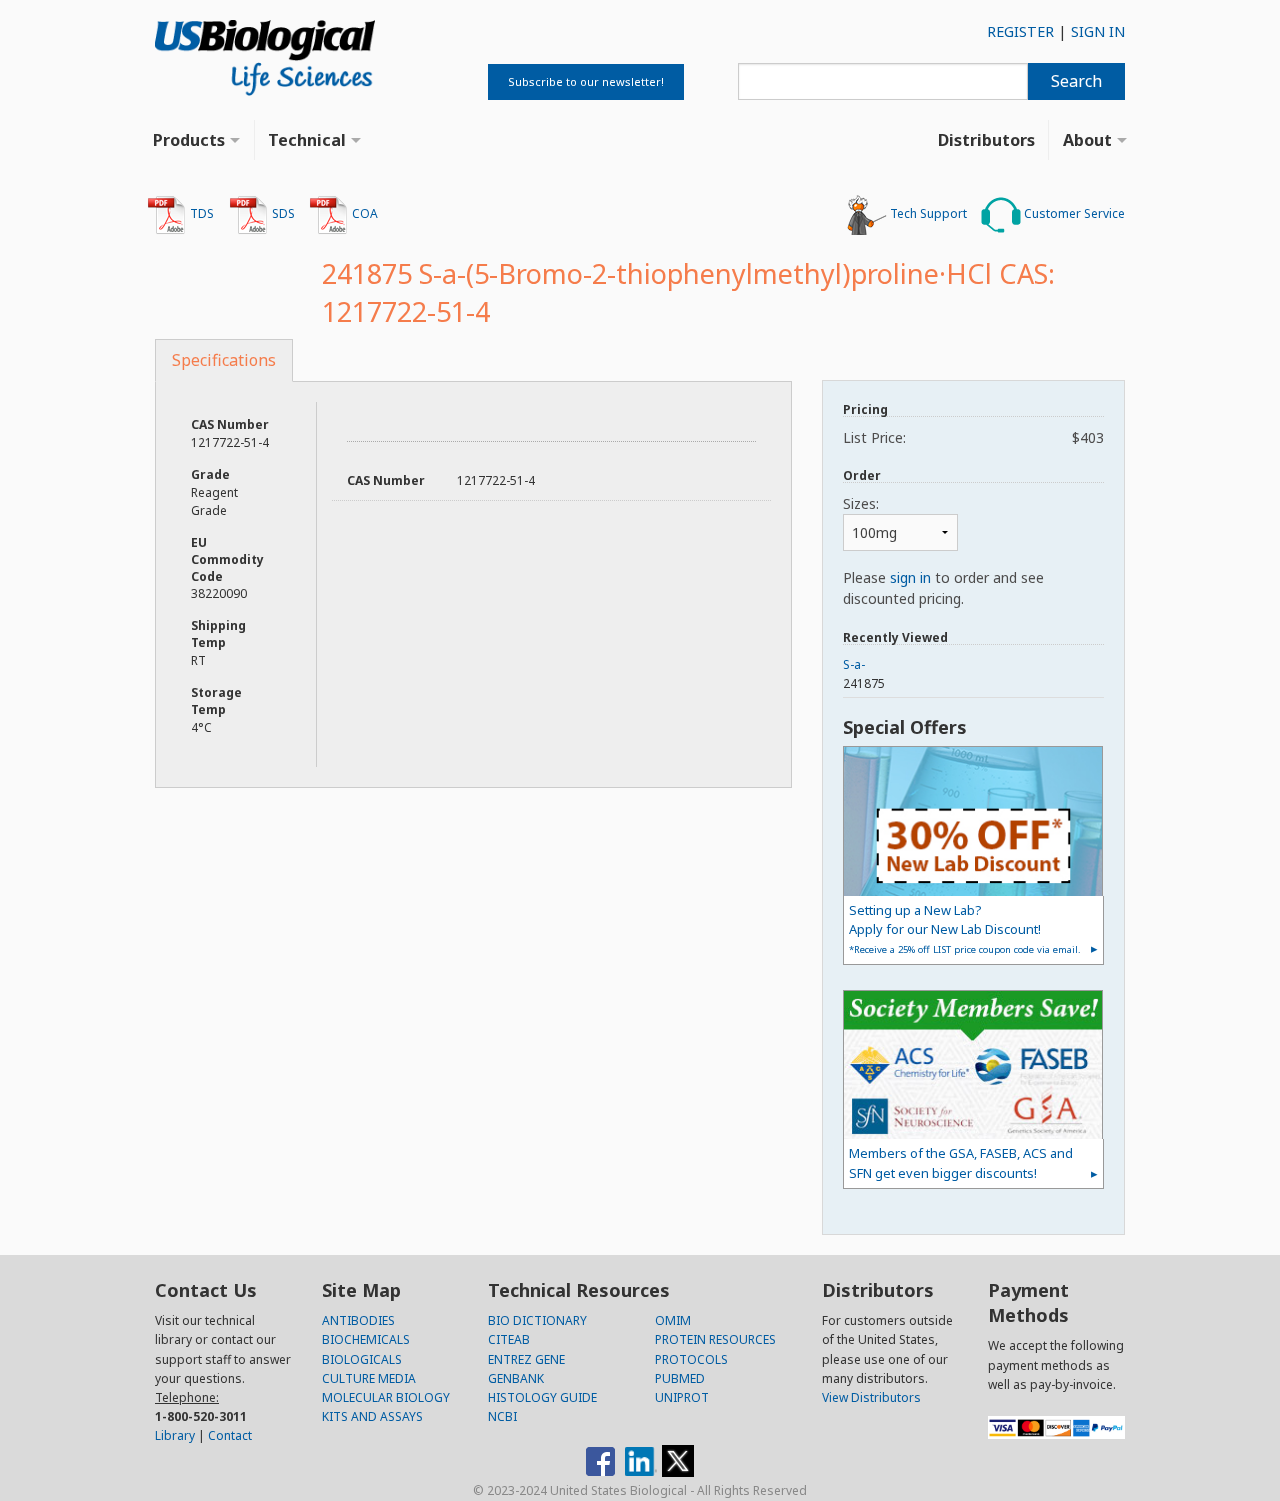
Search (1076, 81)
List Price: (973, 437)
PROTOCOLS (691, 1359)
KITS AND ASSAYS (372, 1416)
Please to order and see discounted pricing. (943, 588)
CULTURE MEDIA (369, 1378)
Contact (230, 1435)
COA (363, 213)
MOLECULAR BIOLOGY (386, 1397)
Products (189, 140)
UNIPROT (682, 1397)
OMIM (673, 1320)
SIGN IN (1098, 31)
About (1087, 140)
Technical (307, 140)
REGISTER (1020, 31)
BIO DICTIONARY (537, 1320)
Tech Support (927, 213)
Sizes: (861, 503)
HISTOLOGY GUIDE (542, 1397)
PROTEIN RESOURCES (715, 1339)
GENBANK (516, 1378)
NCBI (502, 1416)
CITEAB (509, 1339)
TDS (200, 213)
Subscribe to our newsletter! (586, 81)
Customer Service (1073, 213)
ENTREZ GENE (526, 1359)
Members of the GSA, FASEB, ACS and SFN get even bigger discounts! (961, 1162)
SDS (282, 213)
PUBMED (680, 1378)
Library (175, 1435)
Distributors (986, 140)
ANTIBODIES (358, 1320)
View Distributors (871, 1397)
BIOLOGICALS (362, 1359)
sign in (910, 577)
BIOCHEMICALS (366, 1339)
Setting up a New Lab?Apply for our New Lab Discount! (965, 928)
